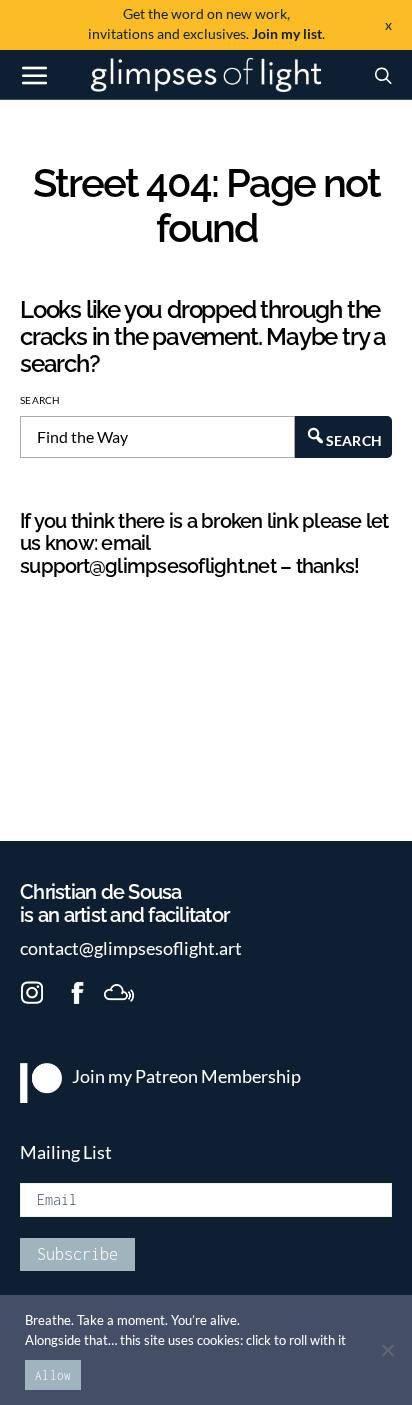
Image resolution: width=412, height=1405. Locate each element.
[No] (387, 1350)
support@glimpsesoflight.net (148, 566)
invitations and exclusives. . (206, 23)
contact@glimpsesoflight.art (131, 948)
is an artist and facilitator (124, 904)
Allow (53, 1375)
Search (40, 400)
